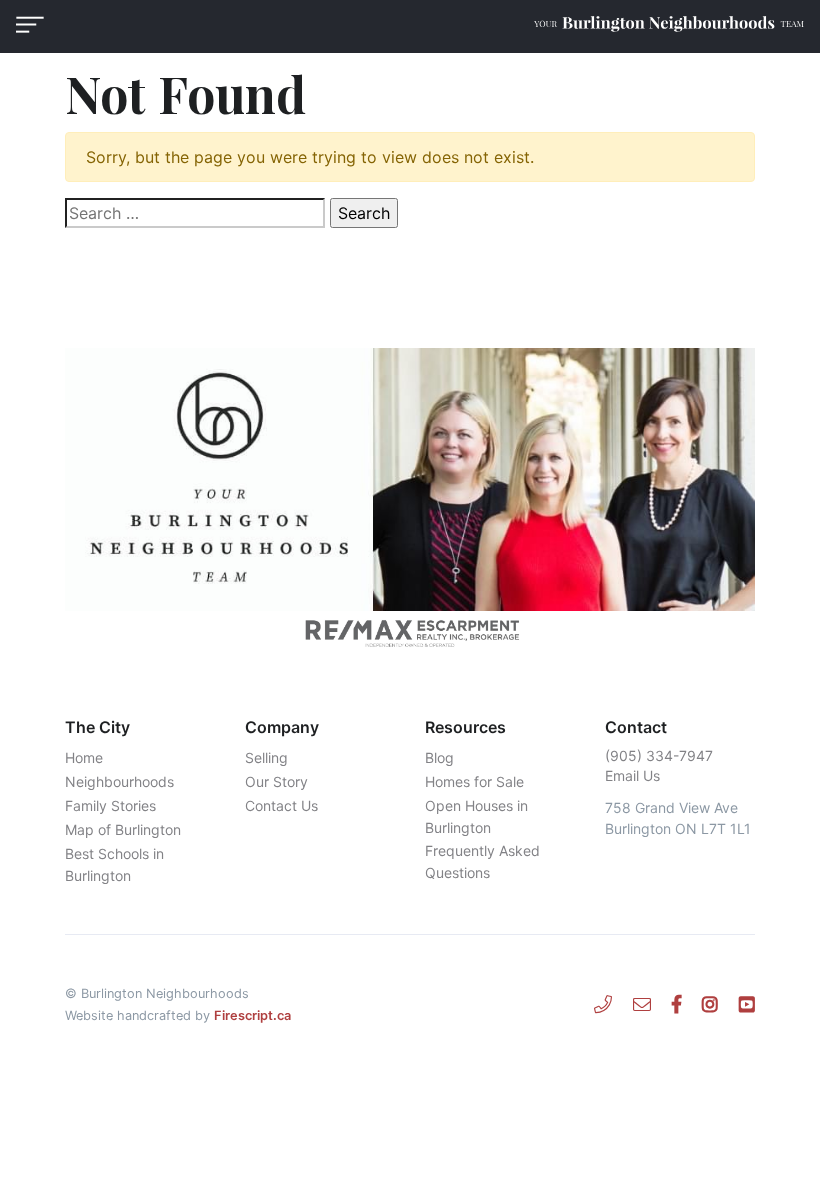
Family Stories (110, 805)
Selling (266, 757)
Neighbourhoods (119, 781)
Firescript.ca (252, 1015)
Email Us (632, 775)
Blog (439, 757)
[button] (30, 24)
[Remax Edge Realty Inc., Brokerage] (410, 633)
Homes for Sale (474, 781)
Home (84, 757)
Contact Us (281, 805)
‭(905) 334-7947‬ (659, 755)
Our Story (276, 781)
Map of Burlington (123, 829)
